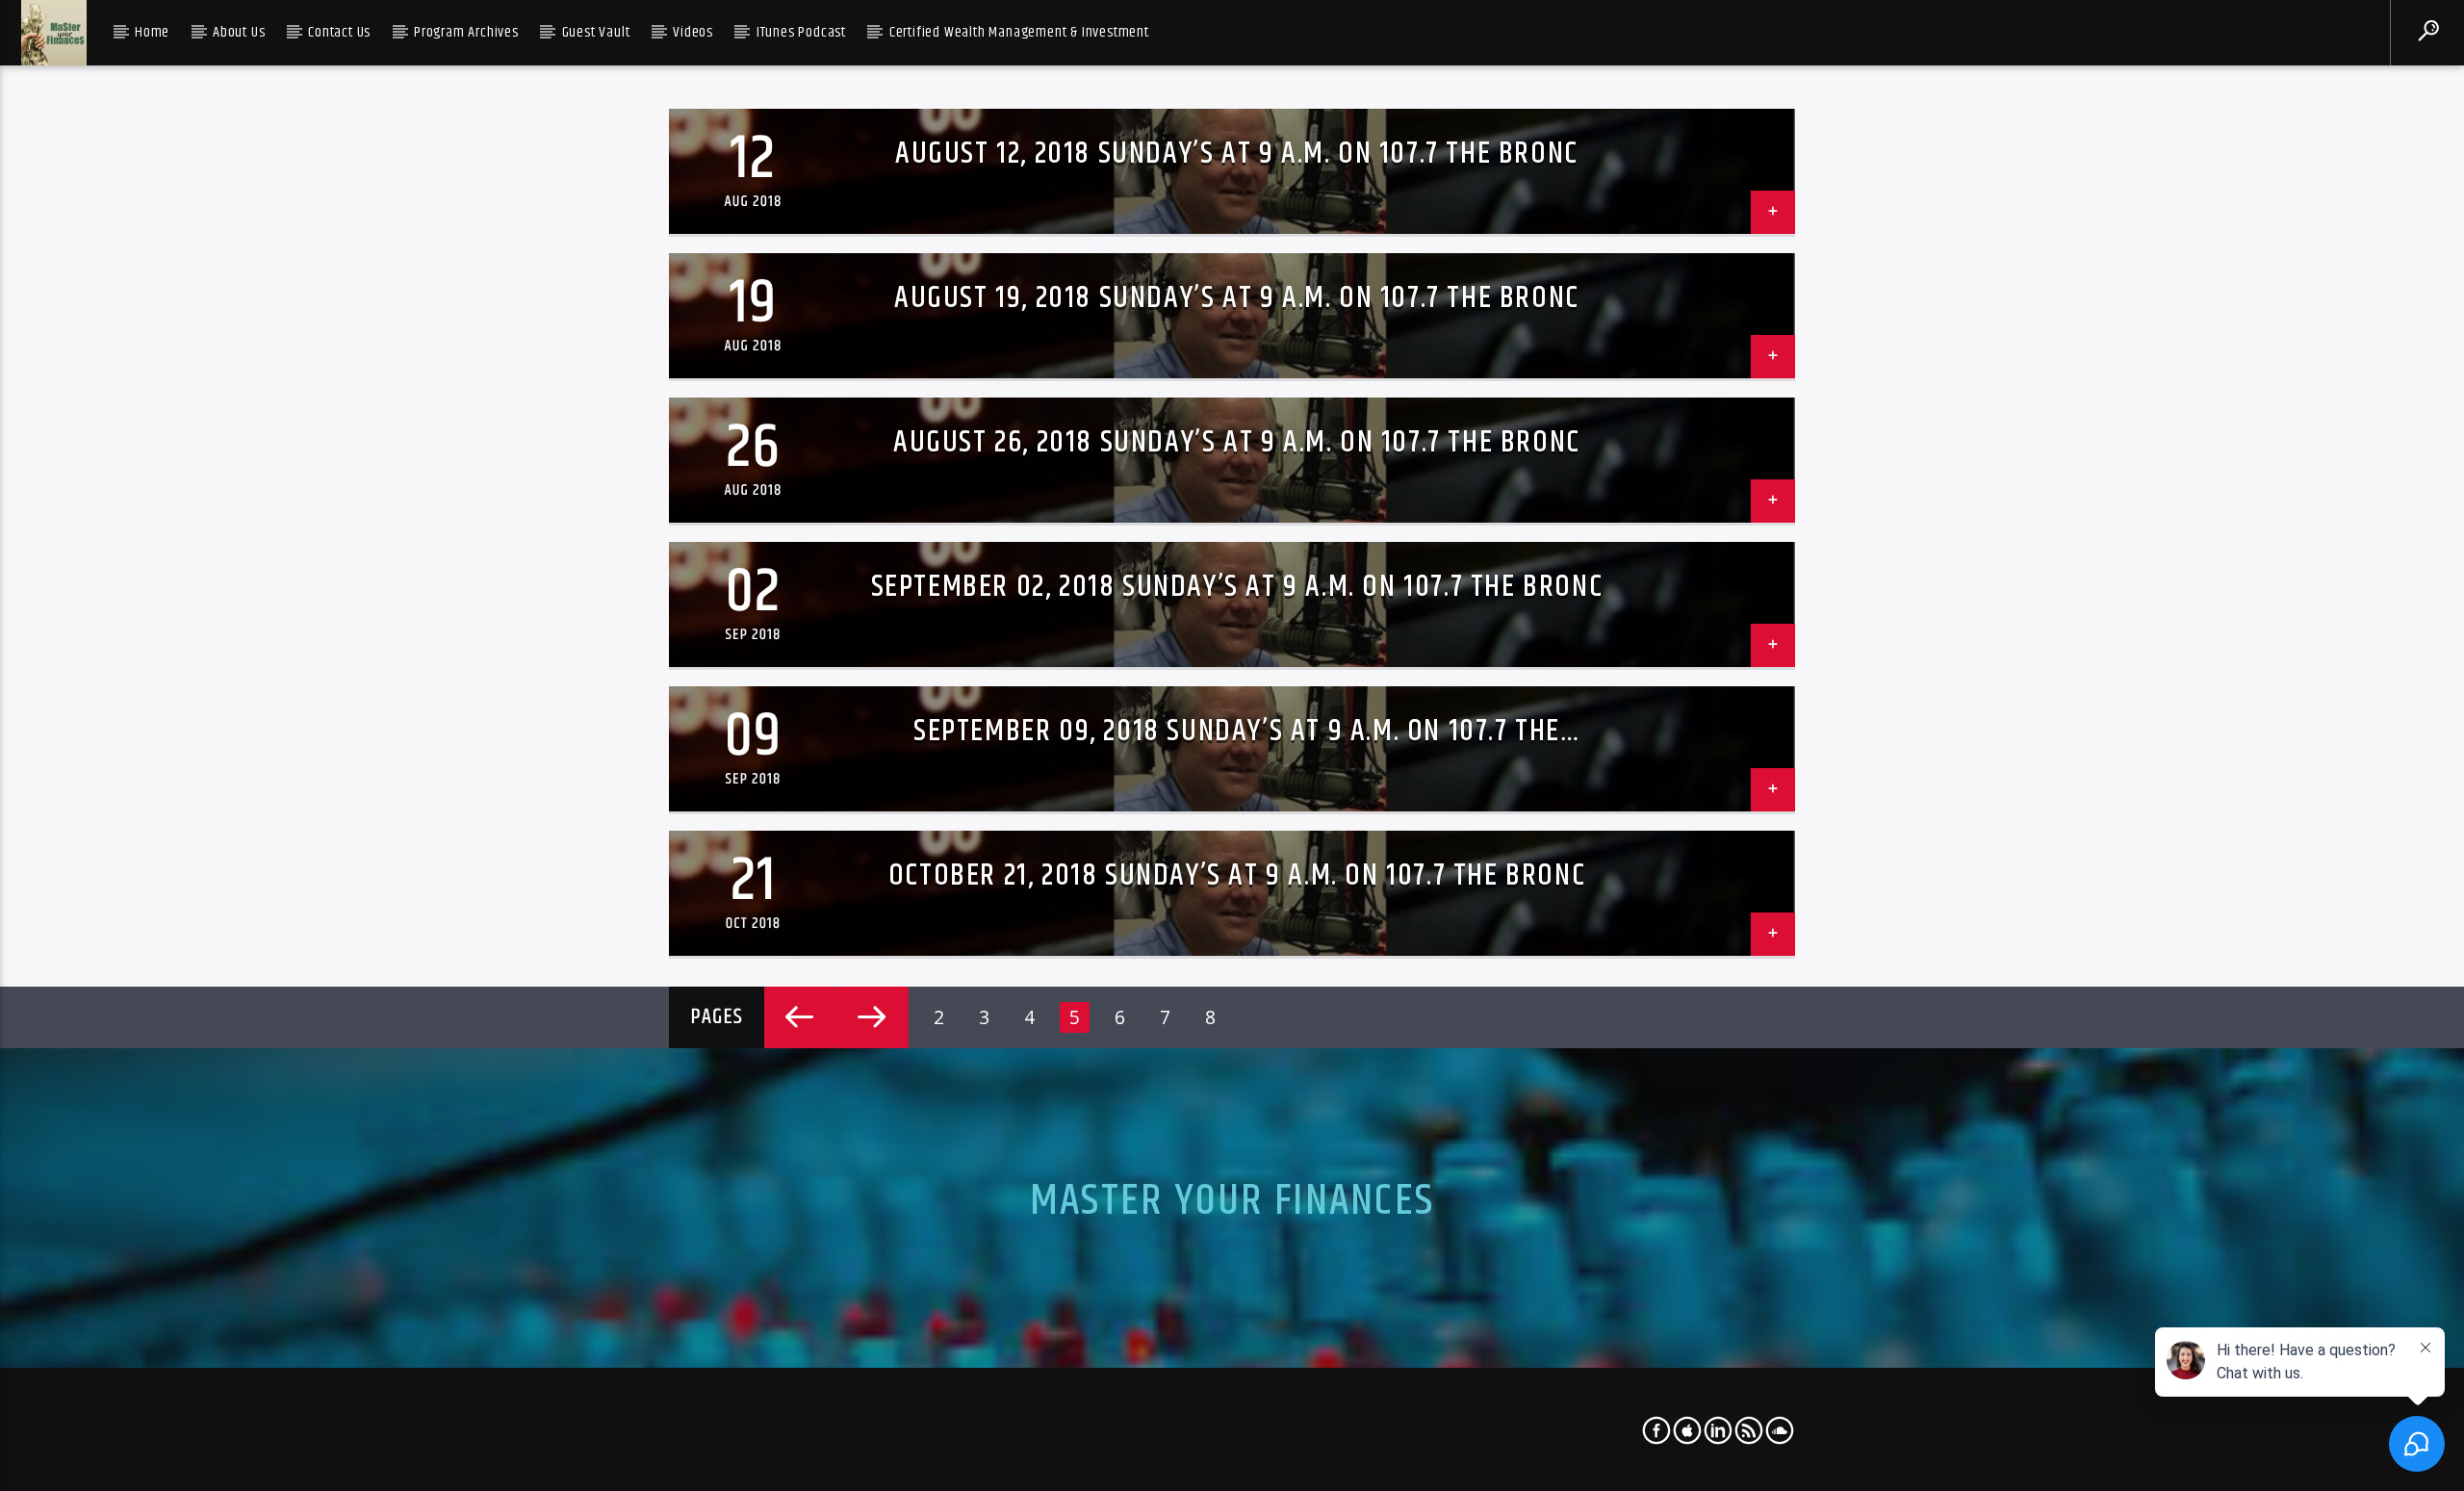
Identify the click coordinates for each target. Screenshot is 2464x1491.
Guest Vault (596, 32)
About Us (239, 32)
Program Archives (466, 32)
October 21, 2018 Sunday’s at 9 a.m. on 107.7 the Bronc (1237, 875)
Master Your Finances (1232, 1201)
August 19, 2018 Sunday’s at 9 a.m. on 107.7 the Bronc (1237, 298)
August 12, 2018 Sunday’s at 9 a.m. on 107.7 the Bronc (1237, 154)
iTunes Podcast (801, 32)
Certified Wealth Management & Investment (1019, 32)
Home (152, 32)
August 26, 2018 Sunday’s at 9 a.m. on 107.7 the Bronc (1237, 442)
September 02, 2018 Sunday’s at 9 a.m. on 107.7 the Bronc (1237, 587)
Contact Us (339, 32)
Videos (693, 32)
